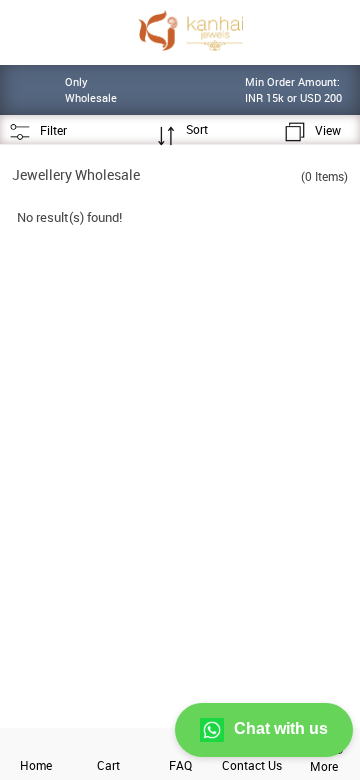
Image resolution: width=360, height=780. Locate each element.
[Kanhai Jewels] (190, 30)
